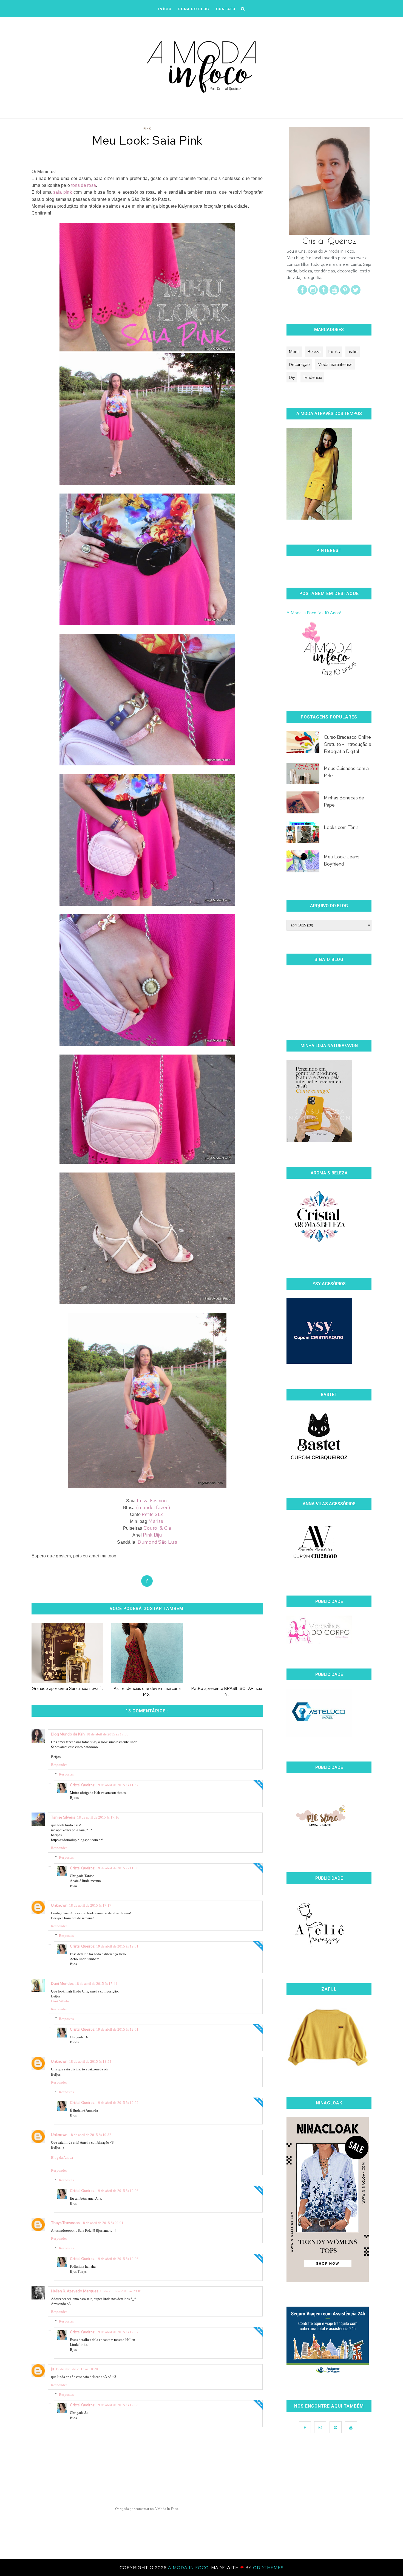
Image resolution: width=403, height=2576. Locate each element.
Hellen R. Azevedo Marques (75, 2291)
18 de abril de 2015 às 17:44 (96, 1984)
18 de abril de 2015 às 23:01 (121, 2291)
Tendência (312, 377)
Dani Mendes (62, 1983)
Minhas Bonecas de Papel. (344, 801)
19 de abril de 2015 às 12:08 (117, 2405)
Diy (292, 377)
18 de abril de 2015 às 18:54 (90, 2061)
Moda (294, 352)
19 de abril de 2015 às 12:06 (117, 2191)
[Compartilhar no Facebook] (147, 1581)
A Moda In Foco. (190, 2568)
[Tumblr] (324, 293)
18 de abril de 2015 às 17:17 (90, 1905)
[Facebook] (302, 293)
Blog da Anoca (62, 2158)
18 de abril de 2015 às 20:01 (102, 2223)
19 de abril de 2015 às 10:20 (77, 2369)
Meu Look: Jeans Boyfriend (342, 860)
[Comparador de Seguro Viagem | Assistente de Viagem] (328, 2374)
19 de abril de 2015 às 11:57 (117, 1785)
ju (52, 2369)
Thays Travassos (65, 2223)
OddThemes (268, 2568)
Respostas (66, 1774)
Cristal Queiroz (82, 1785)
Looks (334, 352)
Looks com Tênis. (342, 827)
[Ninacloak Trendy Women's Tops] (328, 2280)
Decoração (299, 364)
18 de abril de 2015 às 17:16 (98, 1817)
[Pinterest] (345, 293)
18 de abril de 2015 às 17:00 (107, 1734)
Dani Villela (60, 2001)
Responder (59, 1765)
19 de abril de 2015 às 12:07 (117, 2332)
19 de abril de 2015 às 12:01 (117, 1946)
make (353, 352)
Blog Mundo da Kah (68, 1734)
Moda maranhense (335, 364)
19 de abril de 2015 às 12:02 (117, 2103)
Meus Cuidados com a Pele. (346, 772)
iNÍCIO (165, 9)
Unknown (59, 1905)
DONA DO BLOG (194, 9)
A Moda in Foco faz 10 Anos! (314, 613)
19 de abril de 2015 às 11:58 (117, 1868)
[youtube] (334, 293)
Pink (147, 129)
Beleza (314, 352)
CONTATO (226, 9)
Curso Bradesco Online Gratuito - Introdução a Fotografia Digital (347, 744)
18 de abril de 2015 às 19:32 (90, 2135)
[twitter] (356, 293)
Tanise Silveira (63, 1817)
